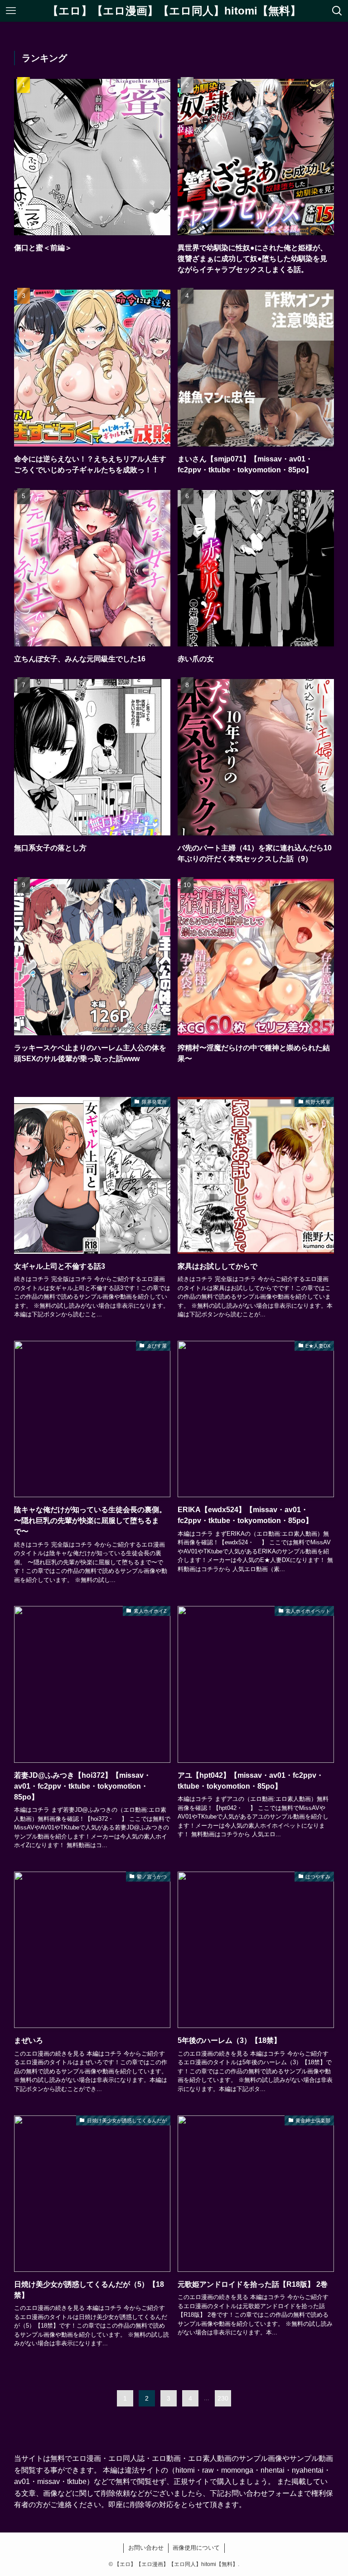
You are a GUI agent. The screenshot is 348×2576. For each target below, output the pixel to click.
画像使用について (196, 2548)
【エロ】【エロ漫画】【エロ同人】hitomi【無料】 (174, 11)
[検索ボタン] (337, 11)
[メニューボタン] (11, 11)
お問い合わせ (146, 2548)
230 (223, 2398)
